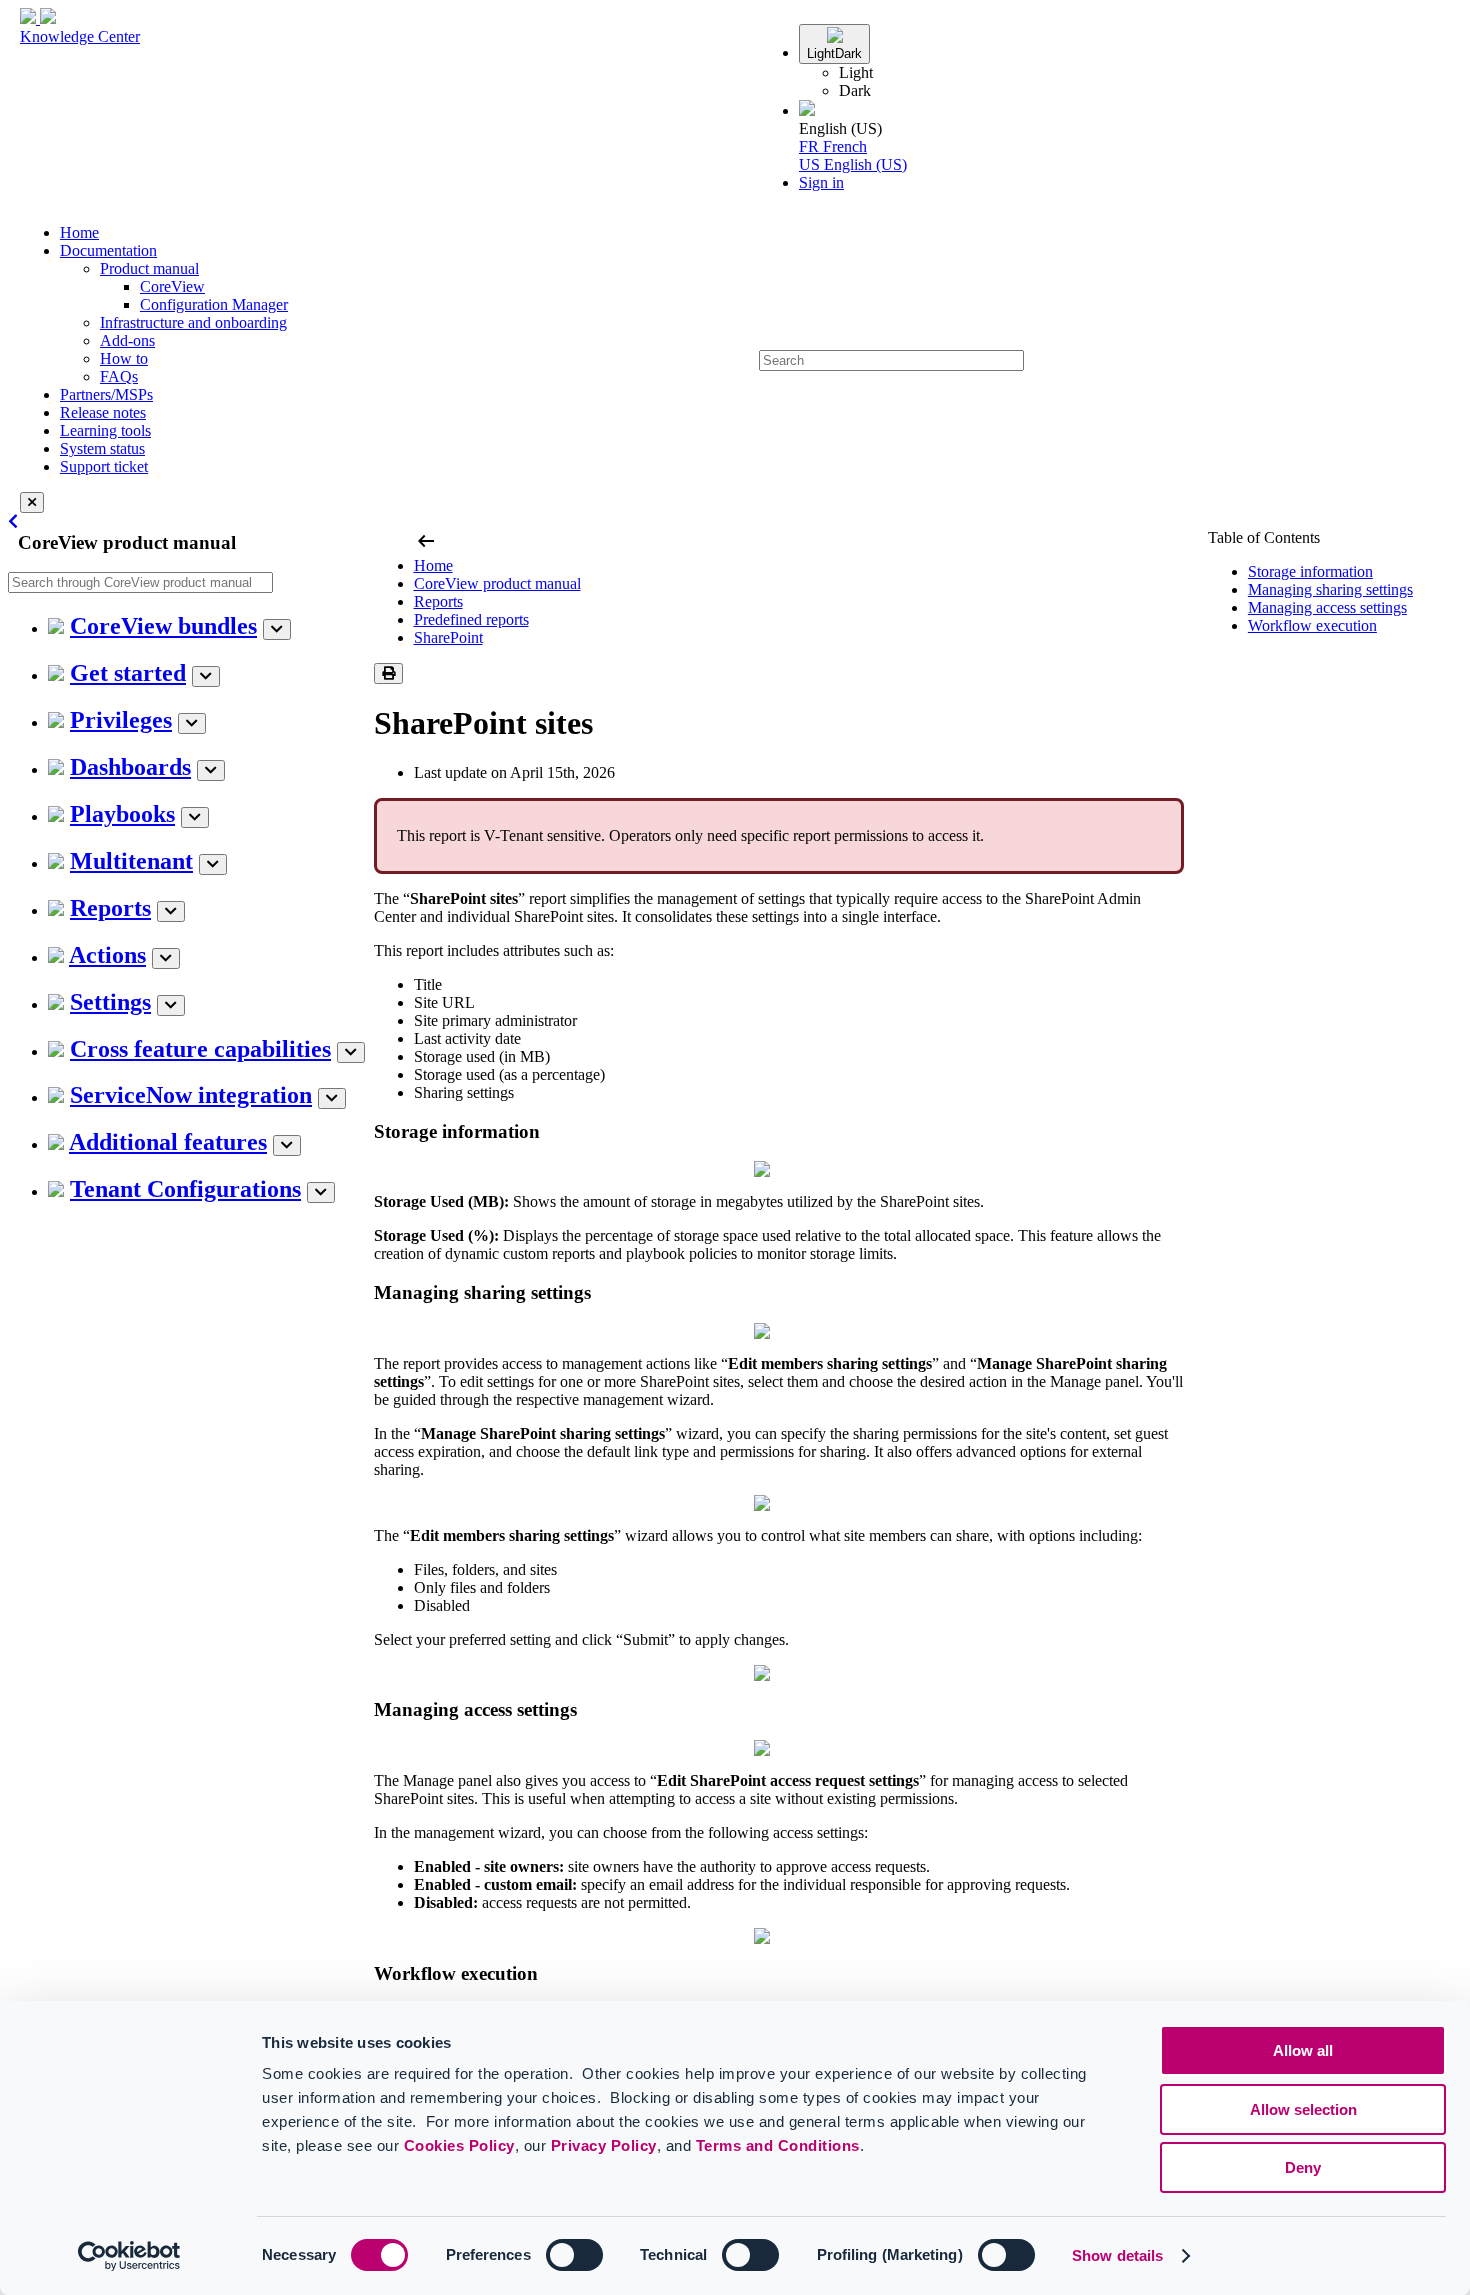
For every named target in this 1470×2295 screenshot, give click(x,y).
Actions (107, 955)
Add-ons (127, 340)
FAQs (119, 376)
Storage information (1310, 571)
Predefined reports (471, 619)
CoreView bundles (163, 626)
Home (79, 232)
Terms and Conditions (778, 2145)
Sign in (821, 182)
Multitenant (131, 861)
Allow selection (1303, 2109)
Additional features (168, 1142)
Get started (128, 673)
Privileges (121, 720)
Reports (110, 908)
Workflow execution (1312, 625)
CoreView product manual (497, 583)
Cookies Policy (459, 2145)
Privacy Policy (604, 2145)
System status (102, 448)
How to (124, 358)
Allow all (1303, 2050)
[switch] (574, 2255)
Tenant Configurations (185, 1189)
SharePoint (448, 637)
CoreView (172, 286)
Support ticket (104, 466)
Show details (1117, 2255)
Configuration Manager (214, 304)
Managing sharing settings (1330, 589)
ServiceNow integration (191, 1095)
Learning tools (105, 430)
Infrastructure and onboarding (193, 322)
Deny (1303, 2167)
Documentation (108, 250)
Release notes (103, 412)
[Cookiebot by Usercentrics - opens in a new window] (129, 2256)
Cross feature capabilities (200, 1049)
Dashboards (130, 767)
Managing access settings (1327, 607)
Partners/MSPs (106, 394)
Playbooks (122, 814)
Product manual (149, 268)
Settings (110, 1002)
